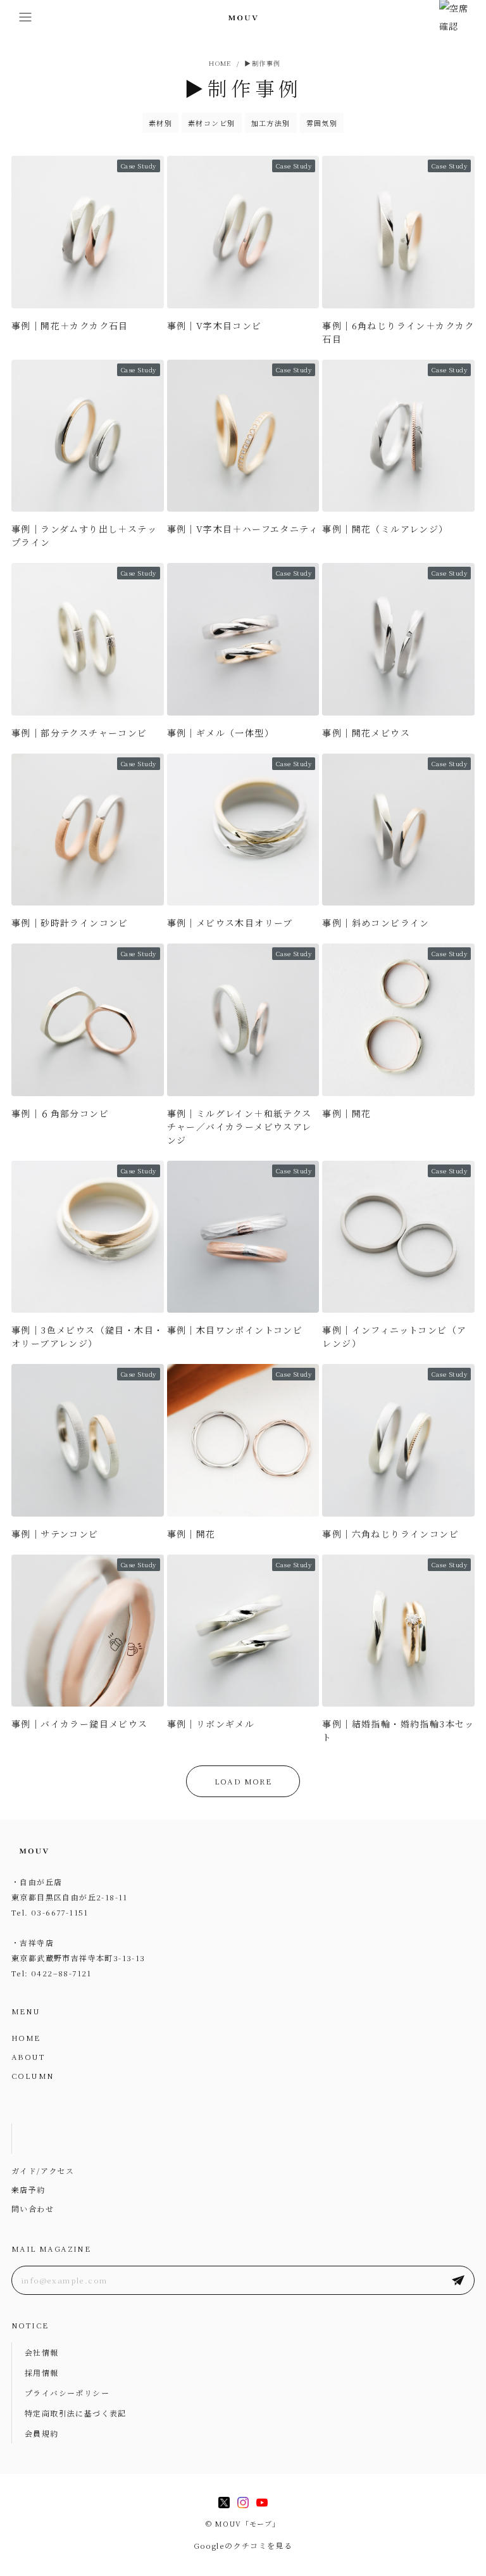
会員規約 (42, 2433)
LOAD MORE (243, 1781)
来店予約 (28, 2189)
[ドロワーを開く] (25, 17)
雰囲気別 (322, 123)
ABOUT (28, 2056)
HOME (26, 2037)
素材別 (160, 123)
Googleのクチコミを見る (243, 2545)
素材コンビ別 (211, 123)
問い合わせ (33, 2208)
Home (219, 63)
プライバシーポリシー (67, 2393)
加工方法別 (271, 123)
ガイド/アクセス (43, 2170)
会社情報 (42, 2352)
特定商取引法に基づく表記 (76, 2413)
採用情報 (42, 2372)
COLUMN (33, 2075)
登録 (458, 2280)
